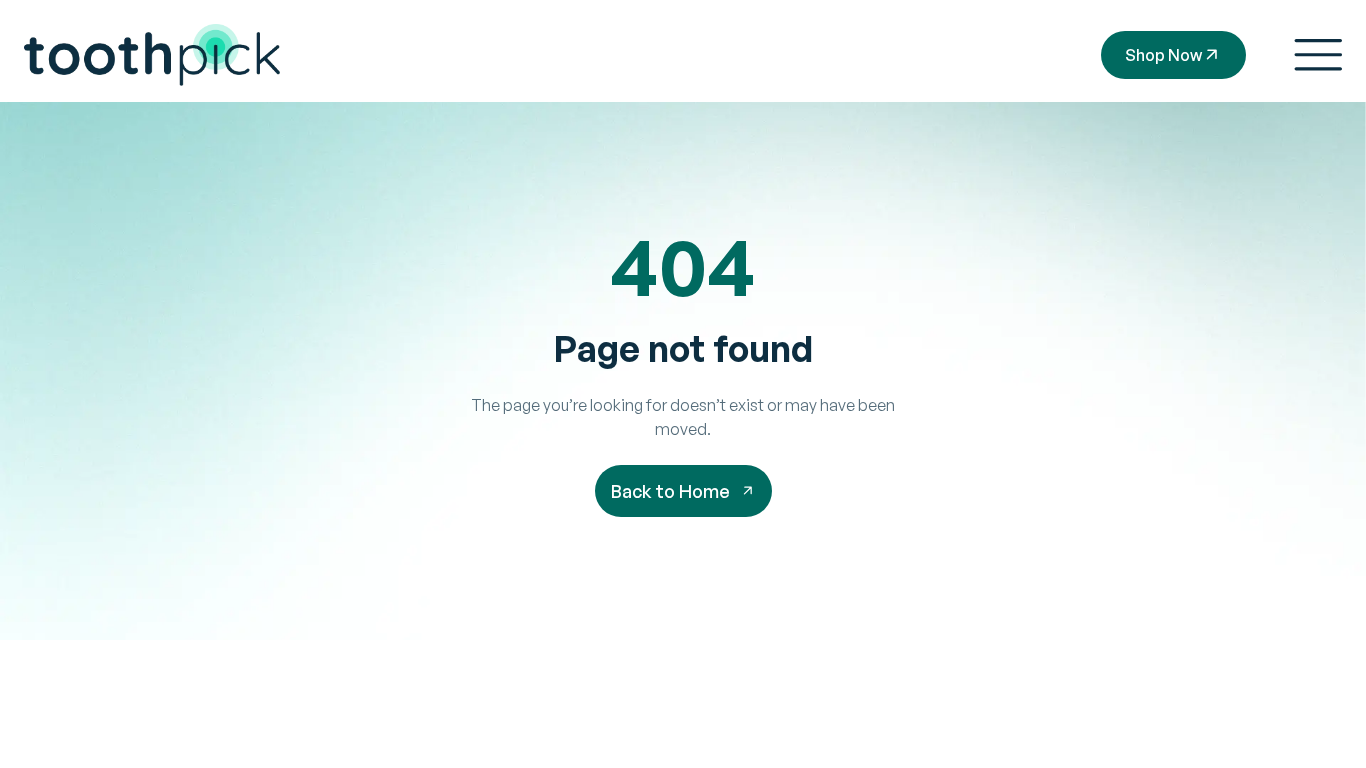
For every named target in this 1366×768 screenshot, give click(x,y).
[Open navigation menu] (1318, 55)
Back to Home (670, 491)
